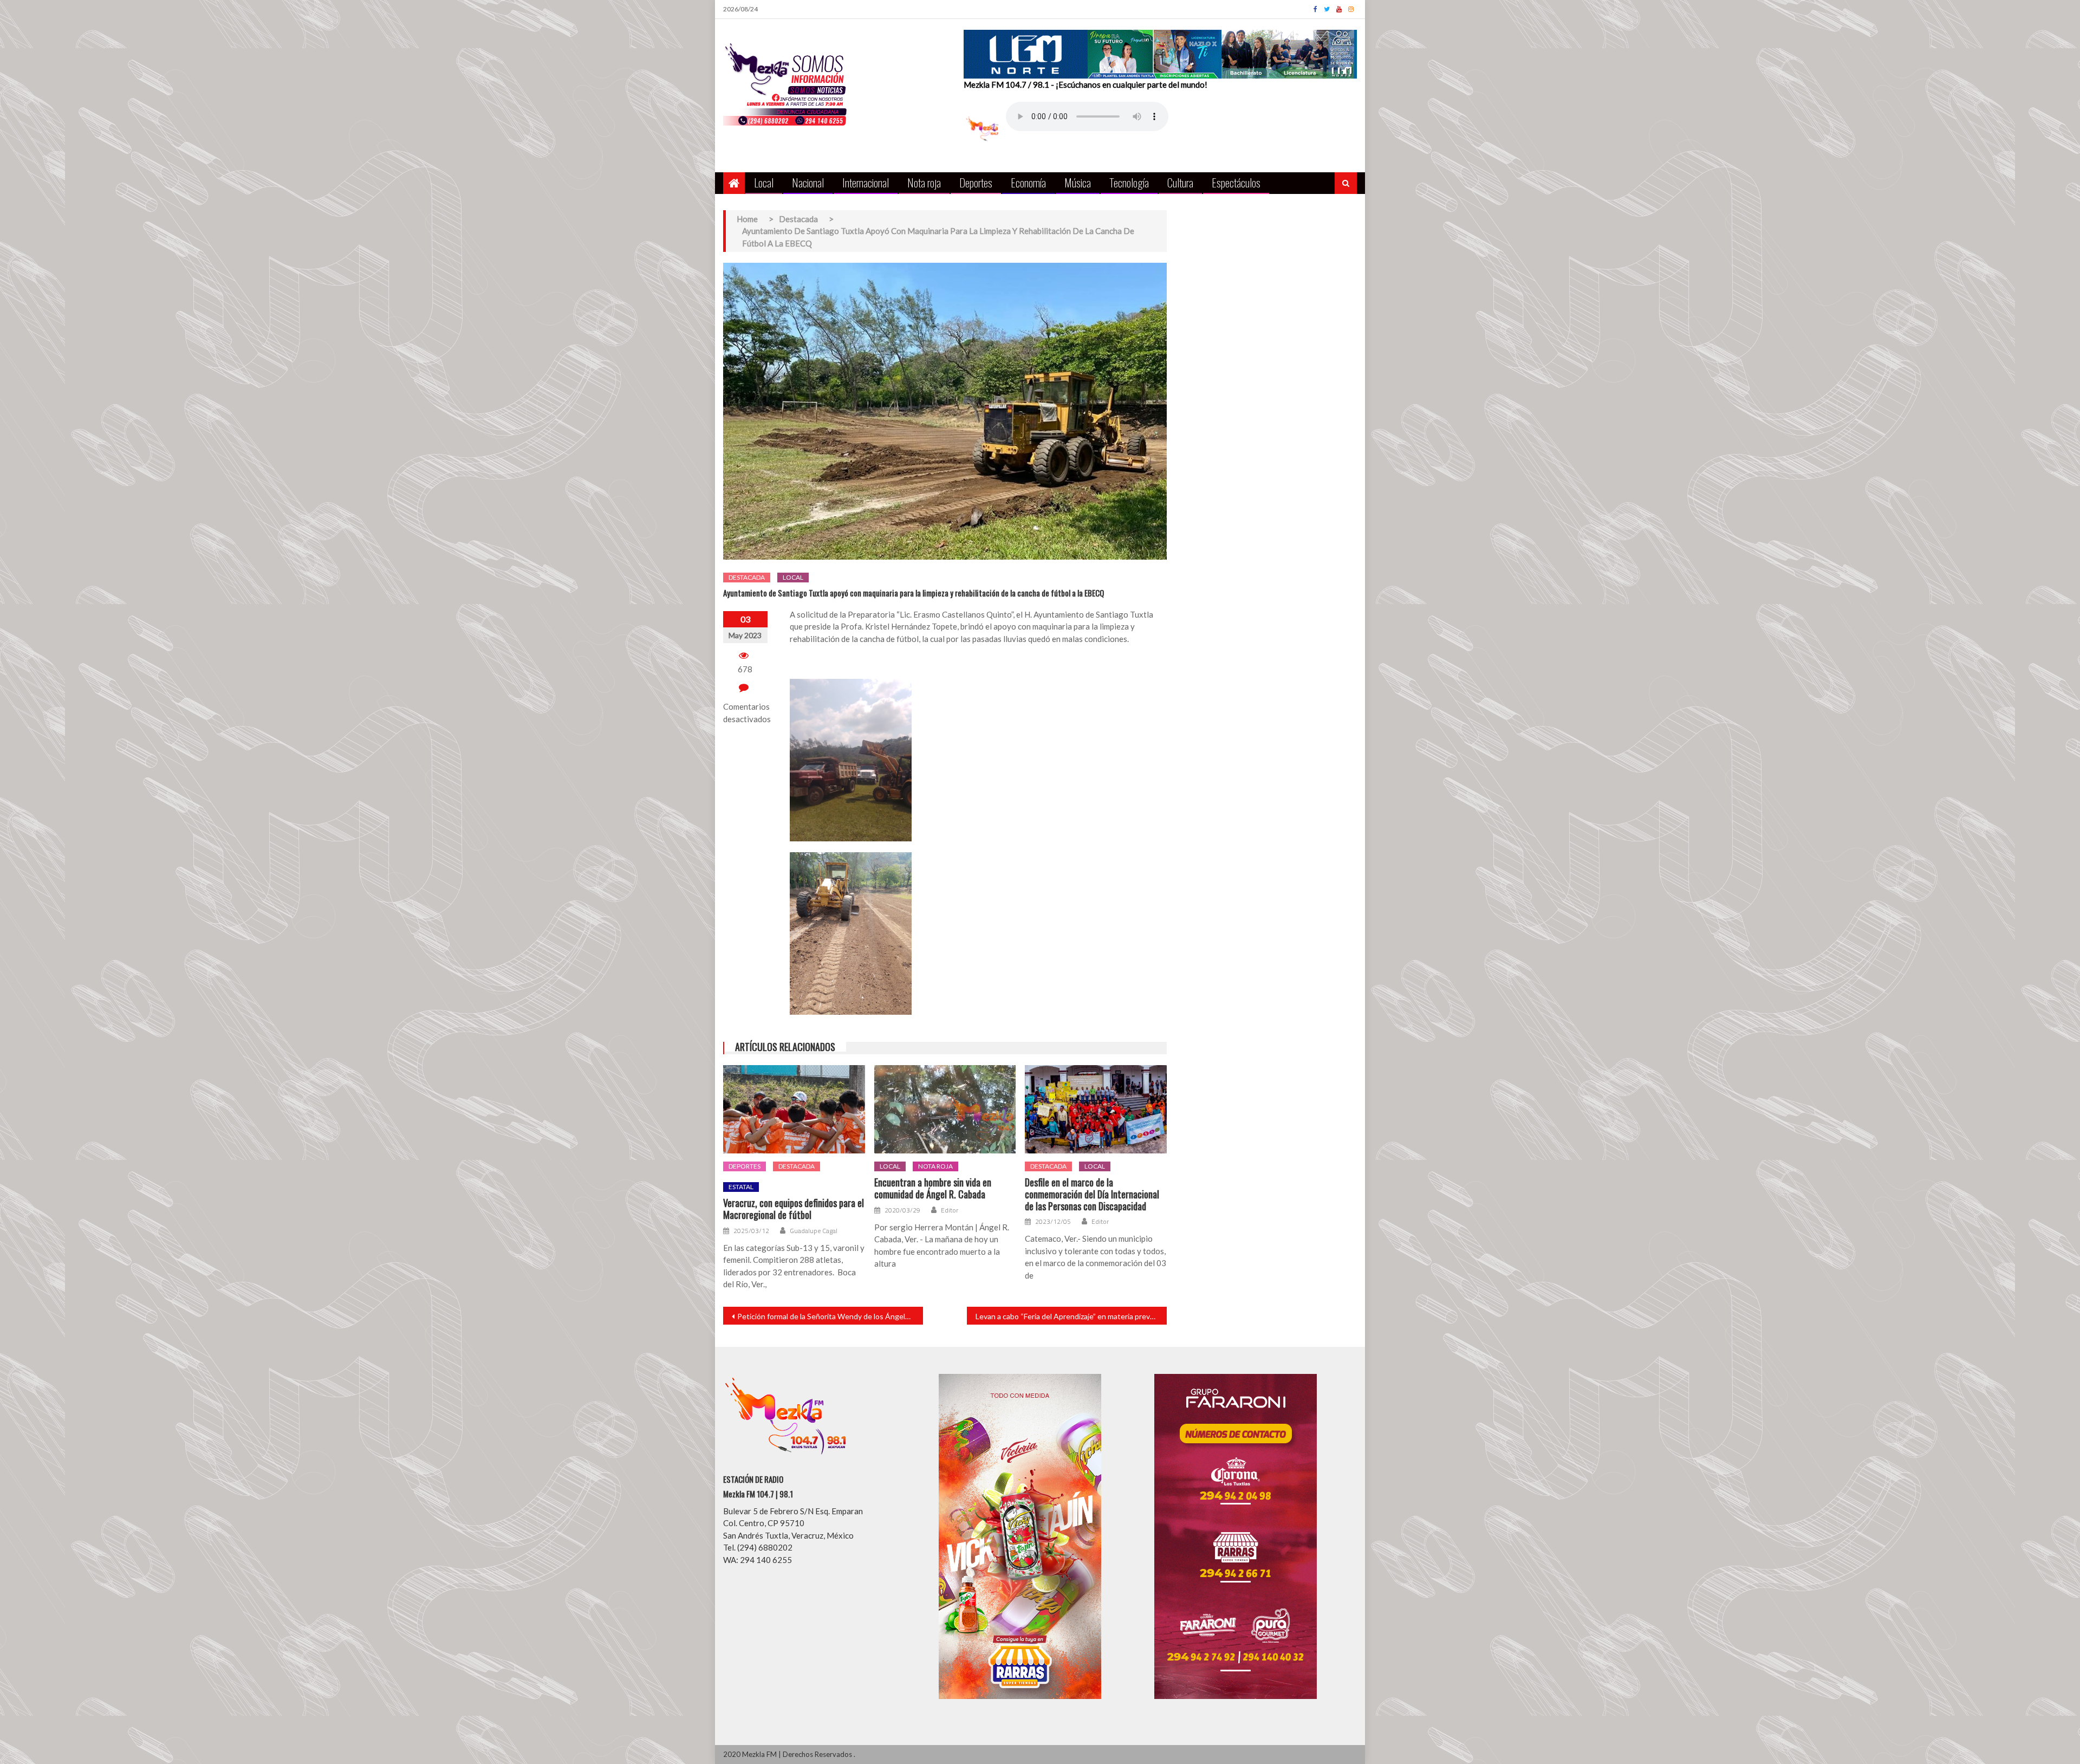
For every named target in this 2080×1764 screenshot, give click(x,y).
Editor (950, 1210)
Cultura (1180, 182)
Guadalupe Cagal (814, 1231)
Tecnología (1129, 182)
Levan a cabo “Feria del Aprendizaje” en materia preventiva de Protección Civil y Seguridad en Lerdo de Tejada (1071, 1316)
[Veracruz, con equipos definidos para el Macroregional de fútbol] (794, 1110)
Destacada (747, 577)
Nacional (808, 182)
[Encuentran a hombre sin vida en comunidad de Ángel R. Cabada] (945, 1110)
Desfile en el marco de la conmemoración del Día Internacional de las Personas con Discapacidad (1092, 1194)
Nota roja (924, 182)
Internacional (866, 182)
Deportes (976, 182)
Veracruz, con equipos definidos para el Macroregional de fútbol (794, 1209)
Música (1078, 182)
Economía (1028, 182)
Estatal (741, 1187)
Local (764, 182)
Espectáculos (1236, 182)
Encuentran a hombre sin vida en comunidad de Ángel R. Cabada (933, 1188)
